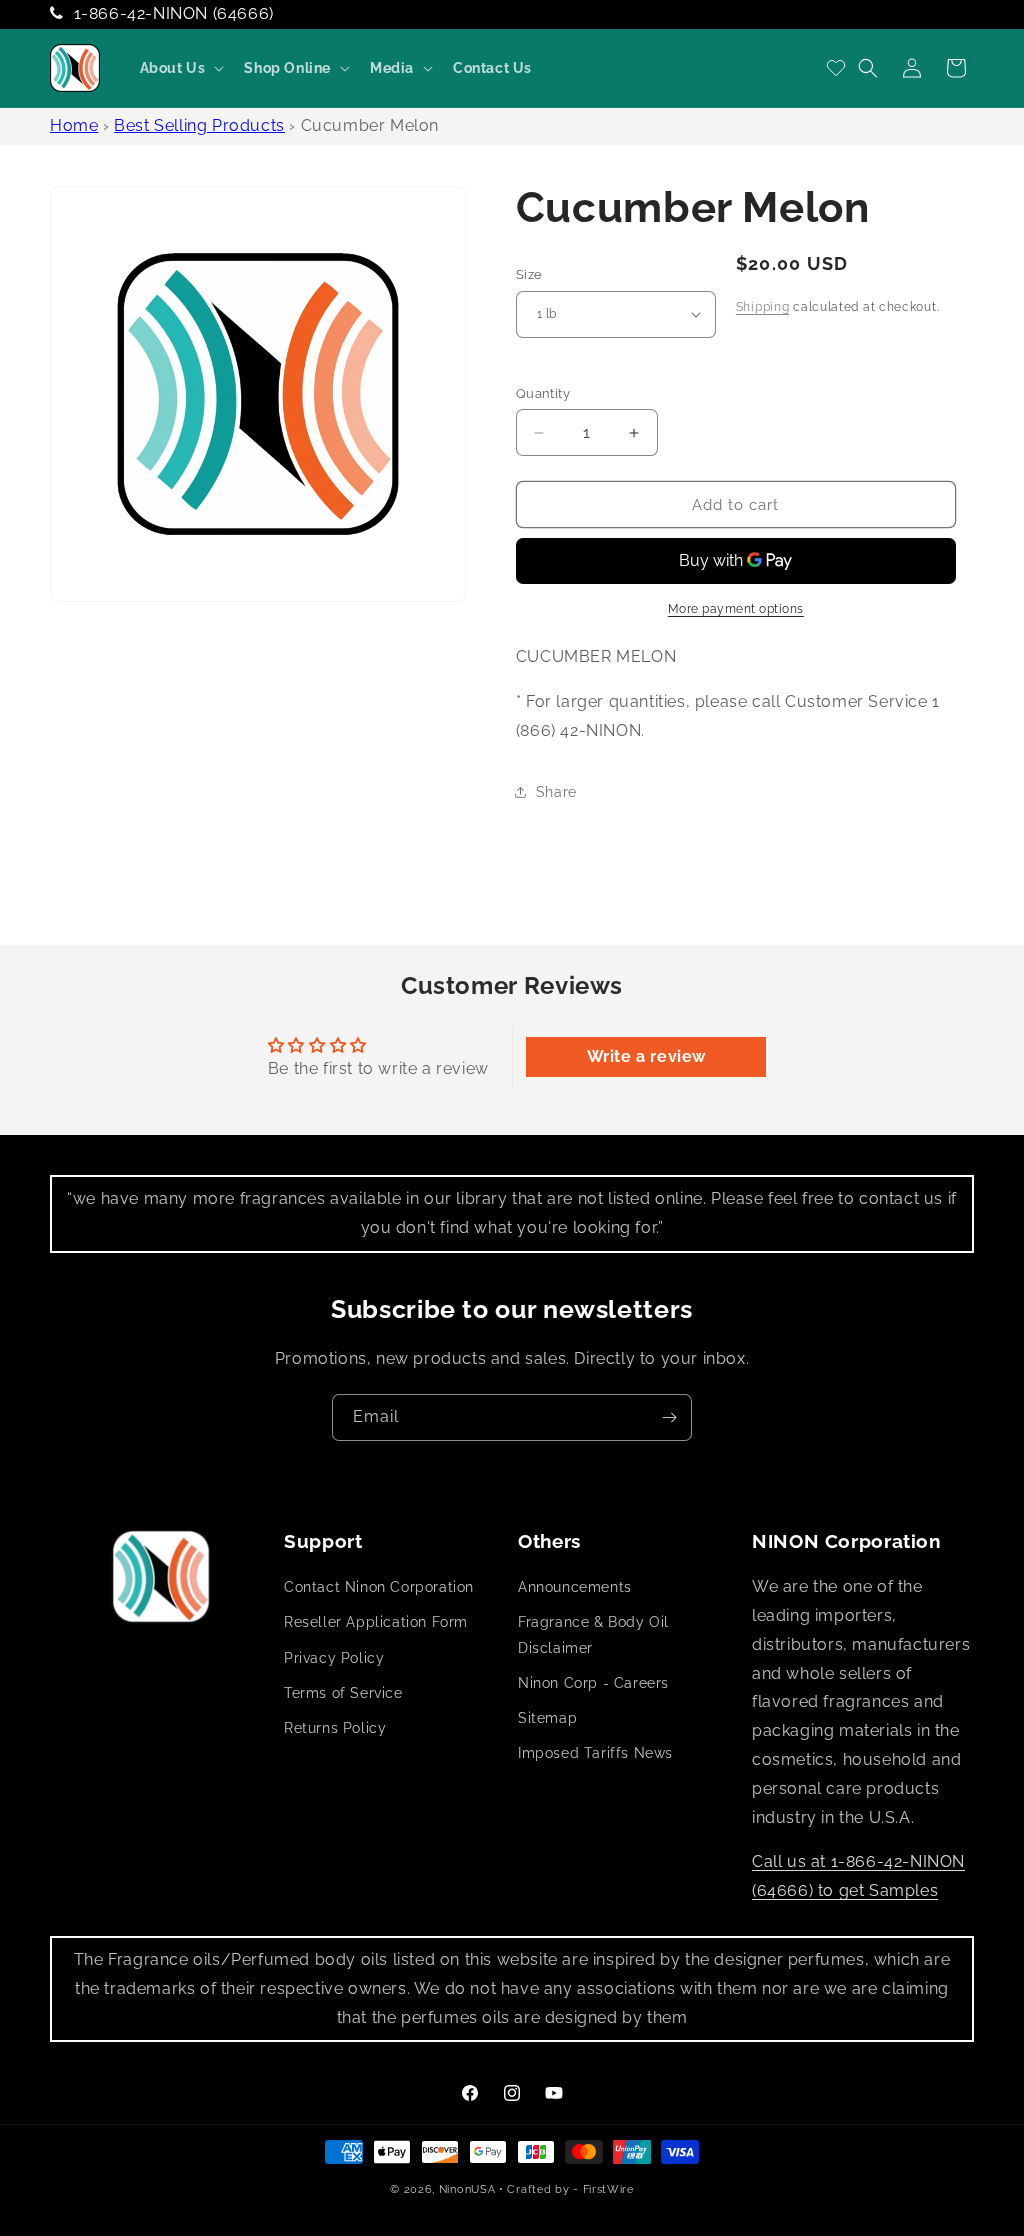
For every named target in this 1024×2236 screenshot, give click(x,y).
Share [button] (556, 792)
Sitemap (547, 1718)
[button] (180, 68)
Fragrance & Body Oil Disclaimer (593, 1634)
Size (529, 274)
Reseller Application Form (376, 1622)
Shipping (763, 307)
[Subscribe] (669, 1417)
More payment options (736, 609)
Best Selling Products (199, 125)
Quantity (543, 393)
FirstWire (608, 2189)
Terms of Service (343, 1693)
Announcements (575, 1587)
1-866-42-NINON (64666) (174, 13)
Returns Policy (335, 1728)
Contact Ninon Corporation (379, 1587)
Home (74, 125)
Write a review (646, 1056)
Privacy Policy (334, 1658)
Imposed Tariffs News (595, 1753)
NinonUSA (467, 2189)
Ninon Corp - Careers (593, 1683)
